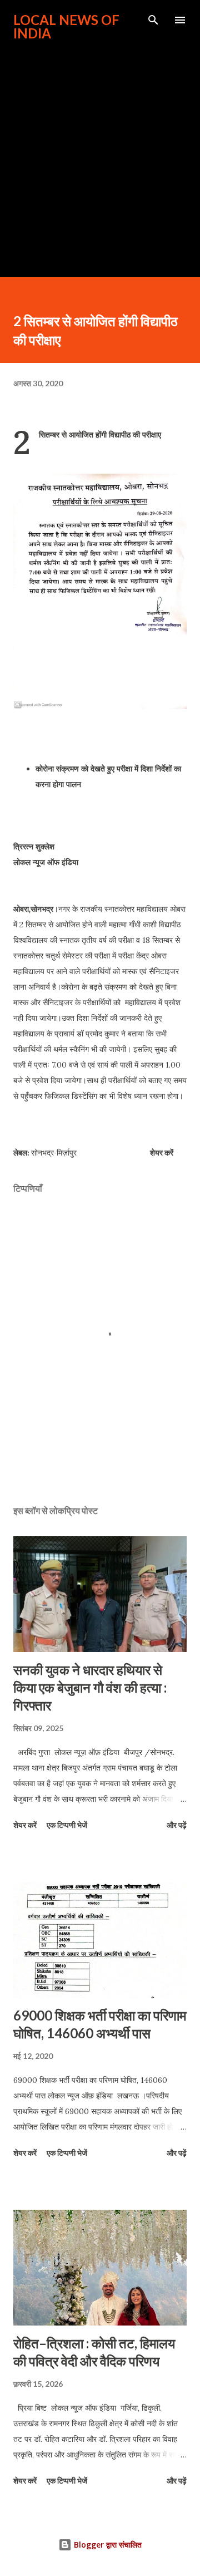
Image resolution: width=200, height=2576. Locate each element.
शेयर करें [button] (162, 1152)
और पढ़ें (177, 1825)
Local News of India (66, 26)
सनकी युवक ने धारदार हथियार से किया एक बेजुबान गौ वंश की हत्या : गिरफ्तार (90, 1687)
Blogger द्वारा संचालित (107, 2545)
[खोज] (153, 20)
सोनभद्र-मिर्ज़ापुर (54, 1152)
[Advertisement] (100, 154)
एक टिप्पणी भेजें (67, 1825)
